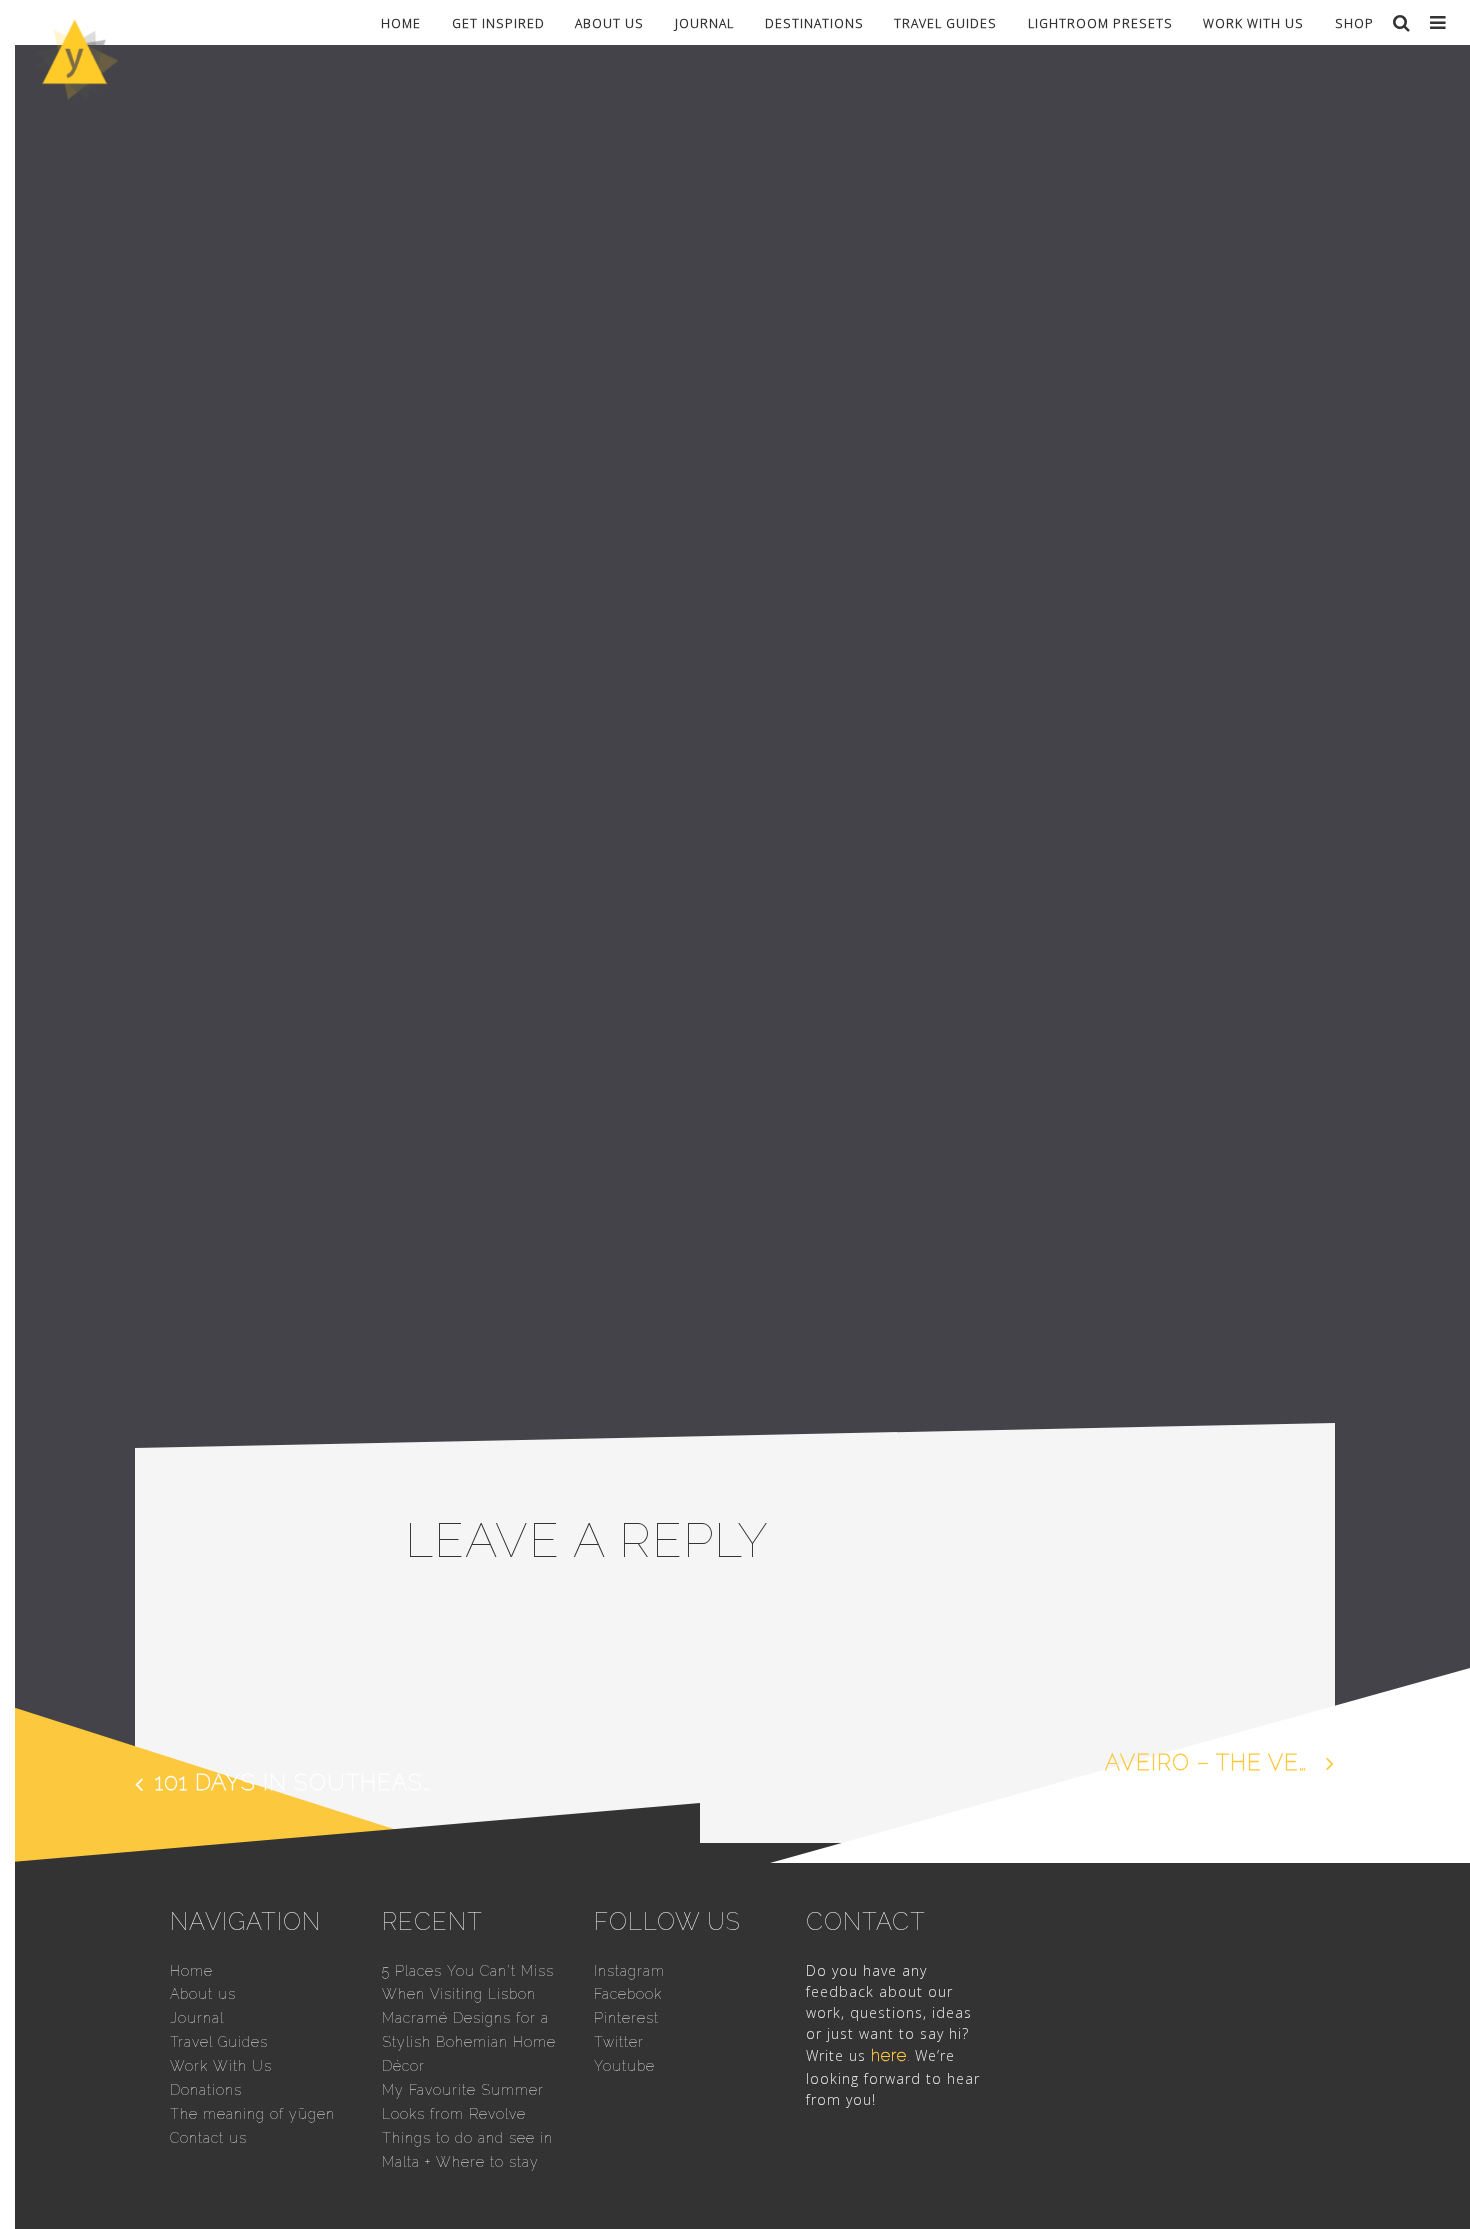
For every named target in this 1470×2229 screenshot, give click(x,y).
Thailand (932, 1135)
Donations (206, 2090)
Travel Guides (945, 22)
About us (609, 22)
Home (401, 22)
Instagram (629, 1971)
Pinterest (626, 2018)
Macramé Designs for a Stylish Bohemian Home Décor (469, 2042)
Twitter (619, 2042)
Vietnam (436, 1154)
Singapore (712, 1135)
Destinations (814, 22)
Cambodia (539, 1135)
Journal (704, 22)
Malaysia (624, 1135)
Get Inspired (498, 22)
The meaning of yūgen (252, 2114)
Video (1004, 1135)
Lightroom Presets (1100, 22)
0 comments (526, 1154)
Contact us (208, 2138)
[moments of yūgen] (75, 94)
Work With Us (1253, 22)
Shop (1354, 22)
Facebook (628, 1994)
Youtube (624, 2066)
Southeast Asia (824, 1135)
